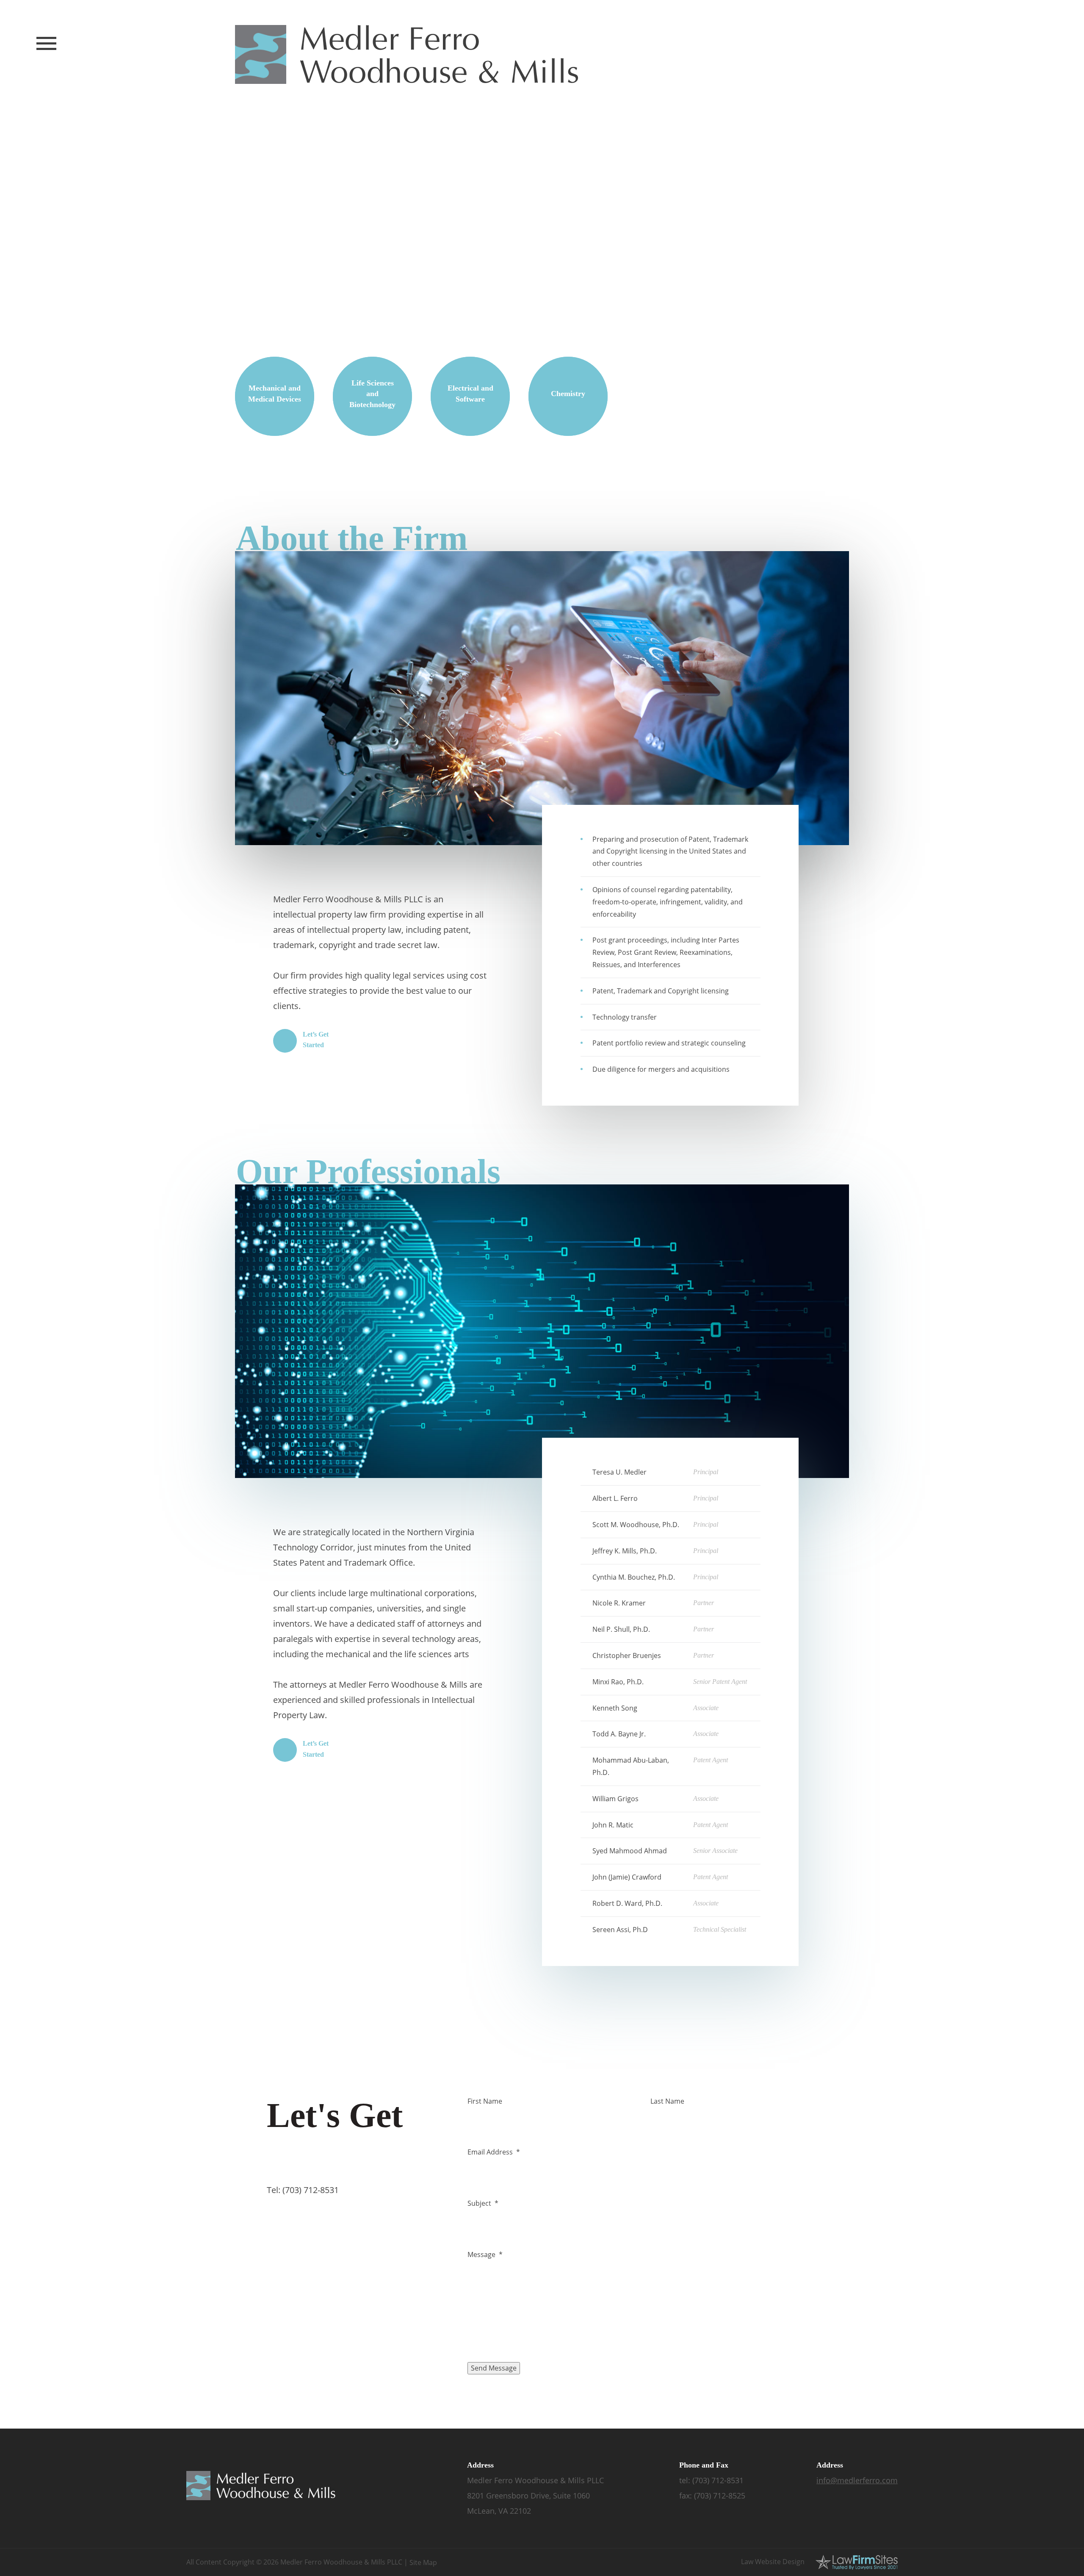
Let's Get (335, 2133)
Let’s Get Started (316, 1040)
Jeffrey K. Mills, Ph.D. (625, 1551)
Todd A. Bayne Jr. (619, 1734)
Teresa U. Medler (619, 1472)
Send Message (494, 2368)
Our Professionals (368, 1172)
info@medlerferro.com (857, 2480)
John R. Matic (613, 1825)
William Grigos (615, 1799)
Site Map (423, 2562)
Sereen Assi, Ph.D (620, 1930)
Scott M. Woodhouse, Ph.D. (636, 1525)
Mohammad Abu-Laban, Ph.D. (631, 1766)
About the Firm (352, 538)
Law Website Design (773, 2562)
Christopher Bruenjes (627, 1655)
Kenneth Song (615, 1708)
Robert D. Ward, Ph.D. (627, 1903)
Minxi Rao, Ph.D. (618, 1682)
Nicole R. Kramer (619, 1603)
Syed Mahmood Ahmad (630, 1851)
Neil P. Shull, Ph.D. (621, 1629)
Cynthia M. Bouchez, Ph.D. (634, 1577)
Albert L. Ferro (615, 1498)
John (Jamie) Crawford (627, 1877)
